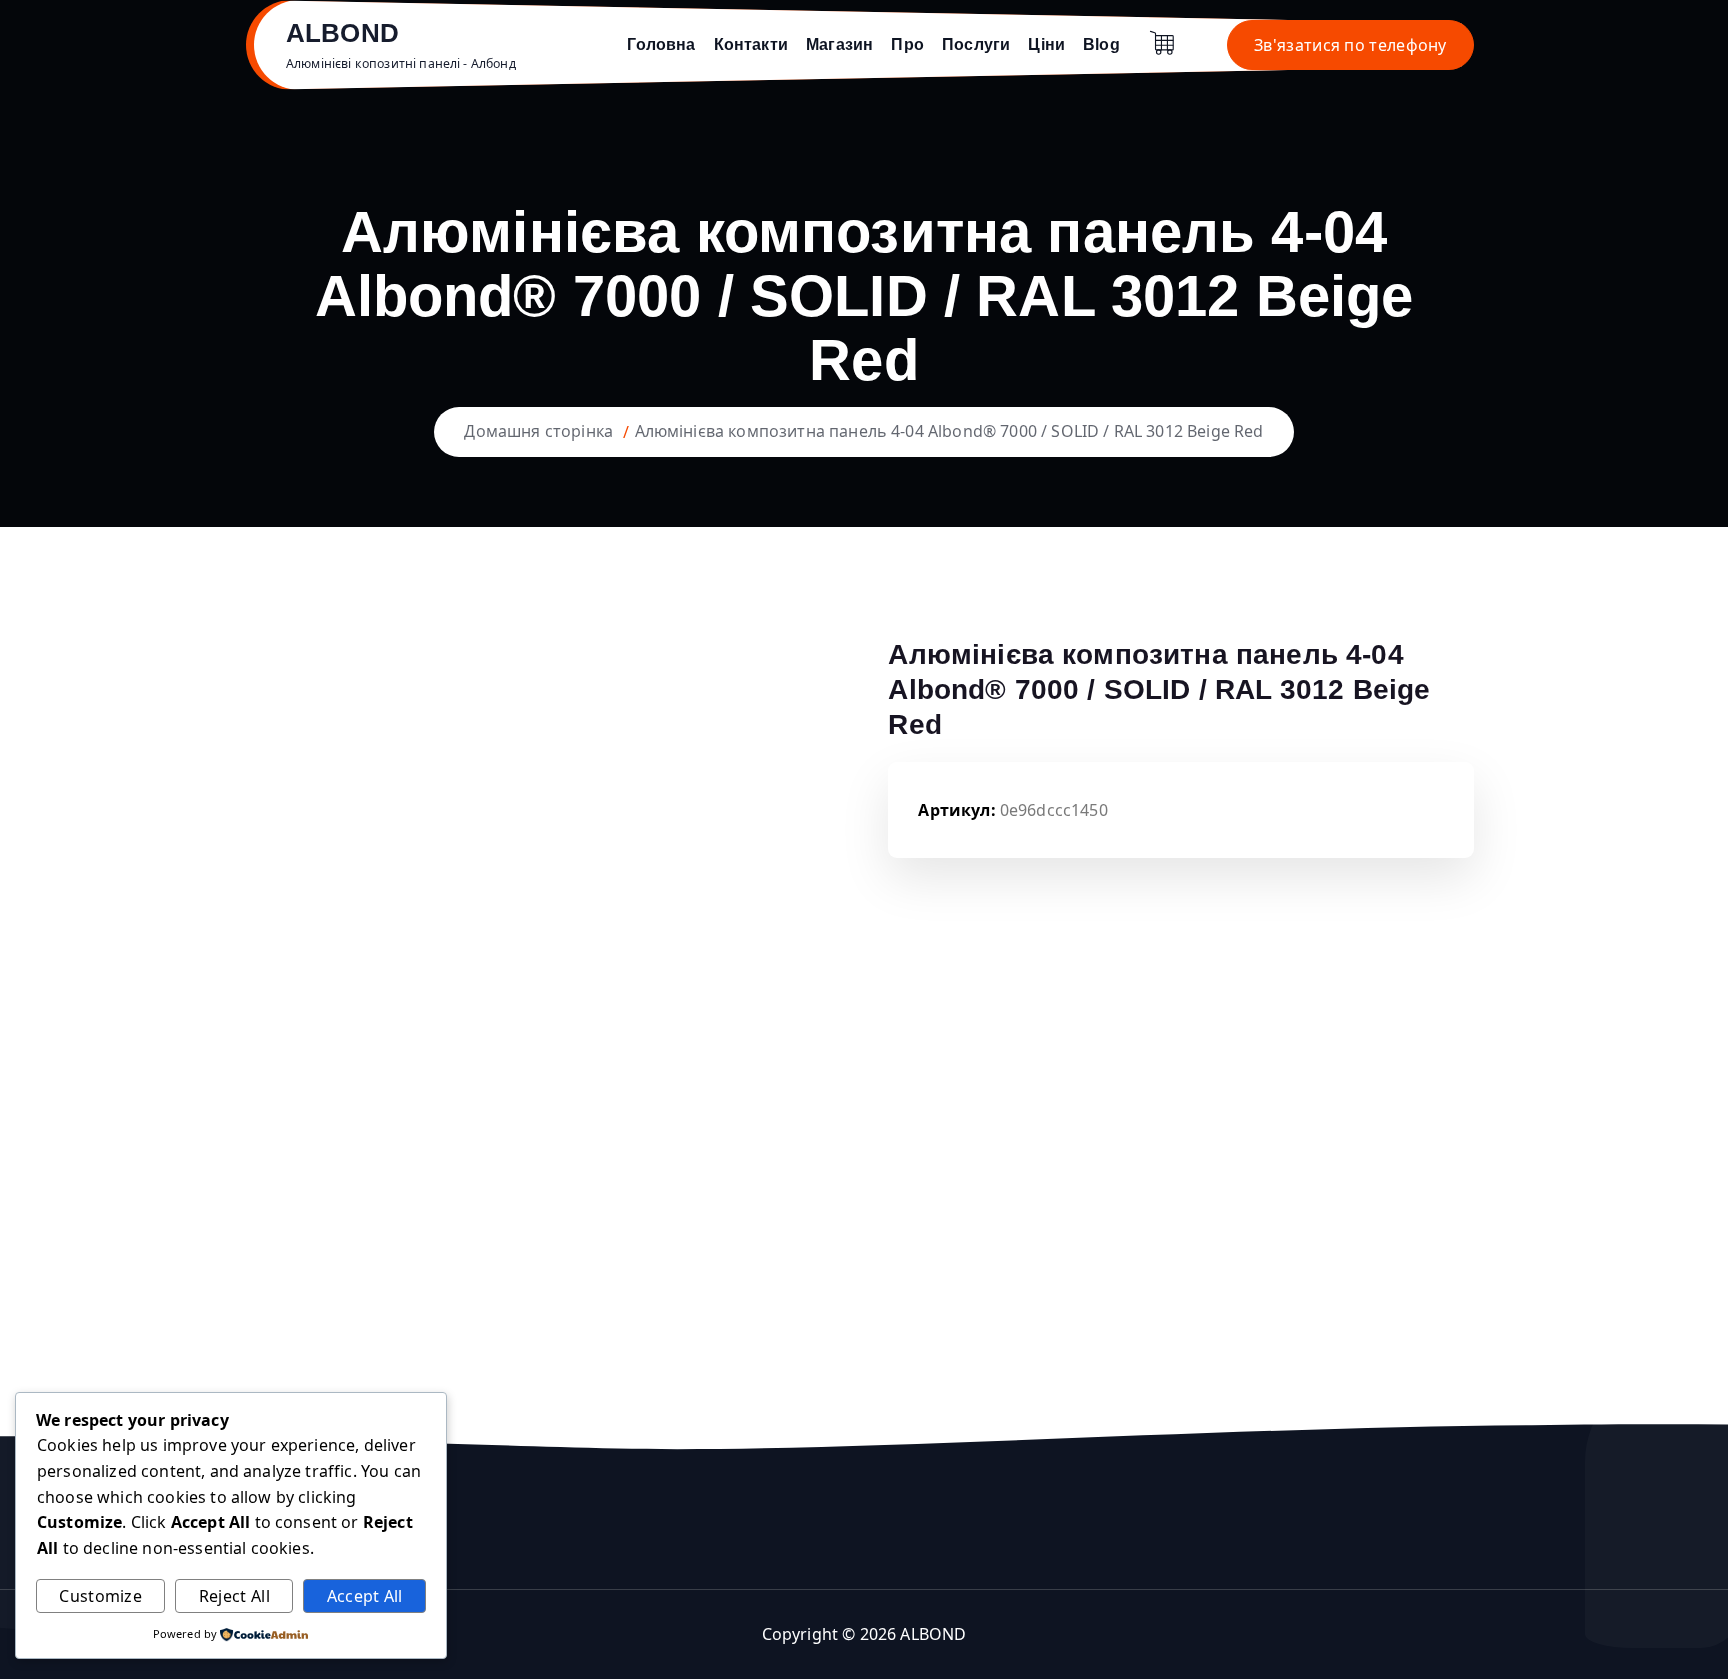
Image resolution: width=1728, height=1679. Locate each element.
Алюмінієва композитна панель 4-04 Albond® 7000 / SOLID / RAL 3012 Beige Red (949, 431)
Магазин (839, 44)
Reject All (234, 1596)
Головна (661, 44)
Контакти (751, 44)
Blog (1101, 44)
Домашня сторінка (538, 431)
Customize (100, 1596)
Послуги (976, 44)
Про (907, 44)
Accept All (365, 1596)
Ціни (1046, 44)
